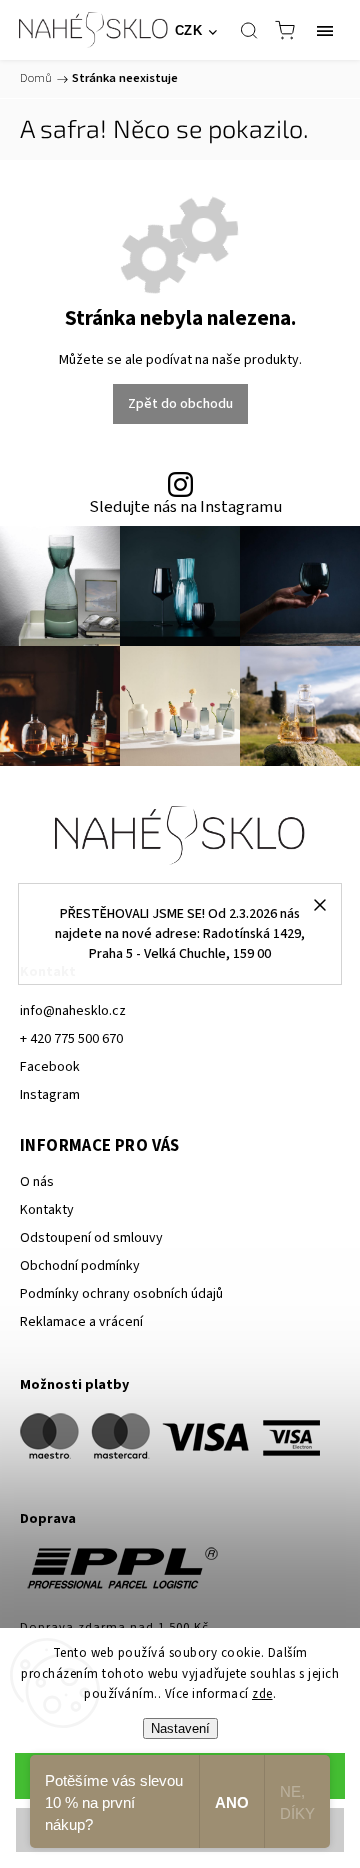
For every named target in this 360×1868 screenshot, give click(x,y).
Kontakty (47, 1210)
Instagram (50, 1095)
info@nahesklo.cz (73, 1011)
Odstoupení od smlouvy (91, 1238)
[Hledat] (249, 30)
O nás (37, 1182)
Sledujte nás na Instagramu (185, 507)
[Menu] (325, 30)
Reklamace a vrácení (81, 1322)
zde (262, 1694)
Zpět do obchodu (180, 404)
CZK (189, 30)
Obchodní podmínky (80, 1266)
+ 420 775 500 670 (71, 1039)
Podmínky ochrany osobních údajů (121, 1294)
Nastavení (180, 1728)
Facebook (50, 1067)
